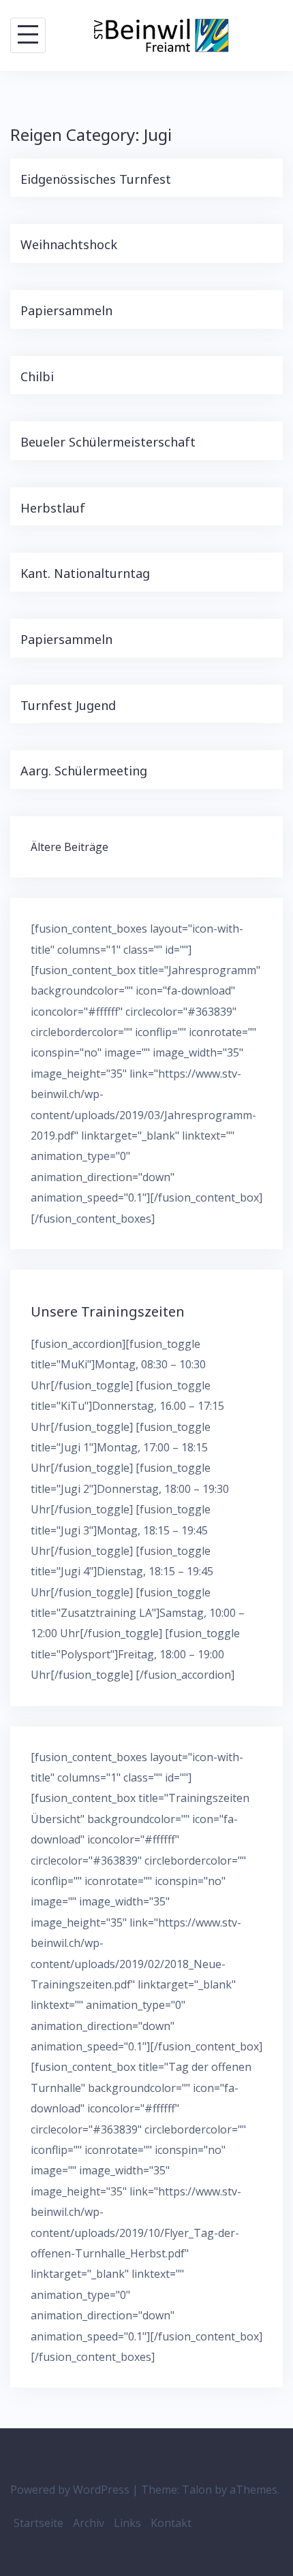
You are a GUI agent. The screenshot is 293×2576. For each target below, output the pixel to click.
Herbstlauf (53, 508)
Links (127, 2523)
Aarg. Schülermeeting (84, 771)
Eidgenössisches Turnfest (96, 179)
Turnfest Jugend (68, 705)
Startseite (38, 2523)
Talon (197, 2490)
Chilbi (37, 376)
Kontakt (171, 2523)
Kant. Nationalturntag (85, 573)
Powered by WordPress (70, 2490)
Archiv (89, 2523)
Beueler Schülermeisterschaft (108, 442)
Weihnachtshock (69, 244)
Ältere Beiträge (70, 847)
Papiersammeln (66, 310)
